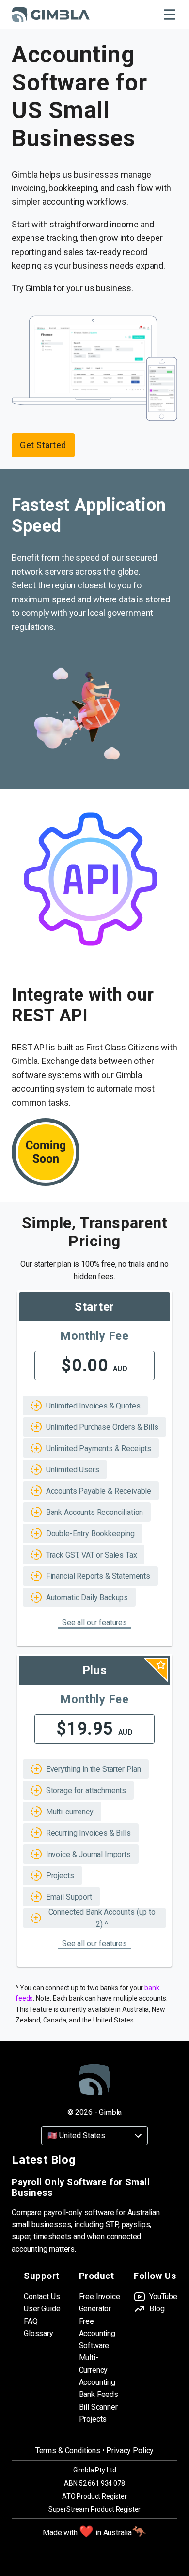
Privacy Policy (130, 2450)
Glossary (39, 2333)
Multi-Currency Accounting (97, 2370)
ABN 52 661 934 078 (94, 2483)
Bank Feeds (99, 2394)
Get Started (43, 445)
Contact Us (42, 2297)
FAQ (31, 2321)
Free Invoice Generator (100, 2303)
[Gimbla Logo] (51, 15)
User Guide (42, 2309)
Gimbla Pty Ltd (95, 2470)
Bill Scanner (98, 2407)
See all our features (94, 1623)
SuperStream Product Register (95, 2509)
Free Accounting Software (97, 2334)
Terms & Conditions (68, 2450)
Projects (93, 2419)
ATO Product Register (94, 2496)
